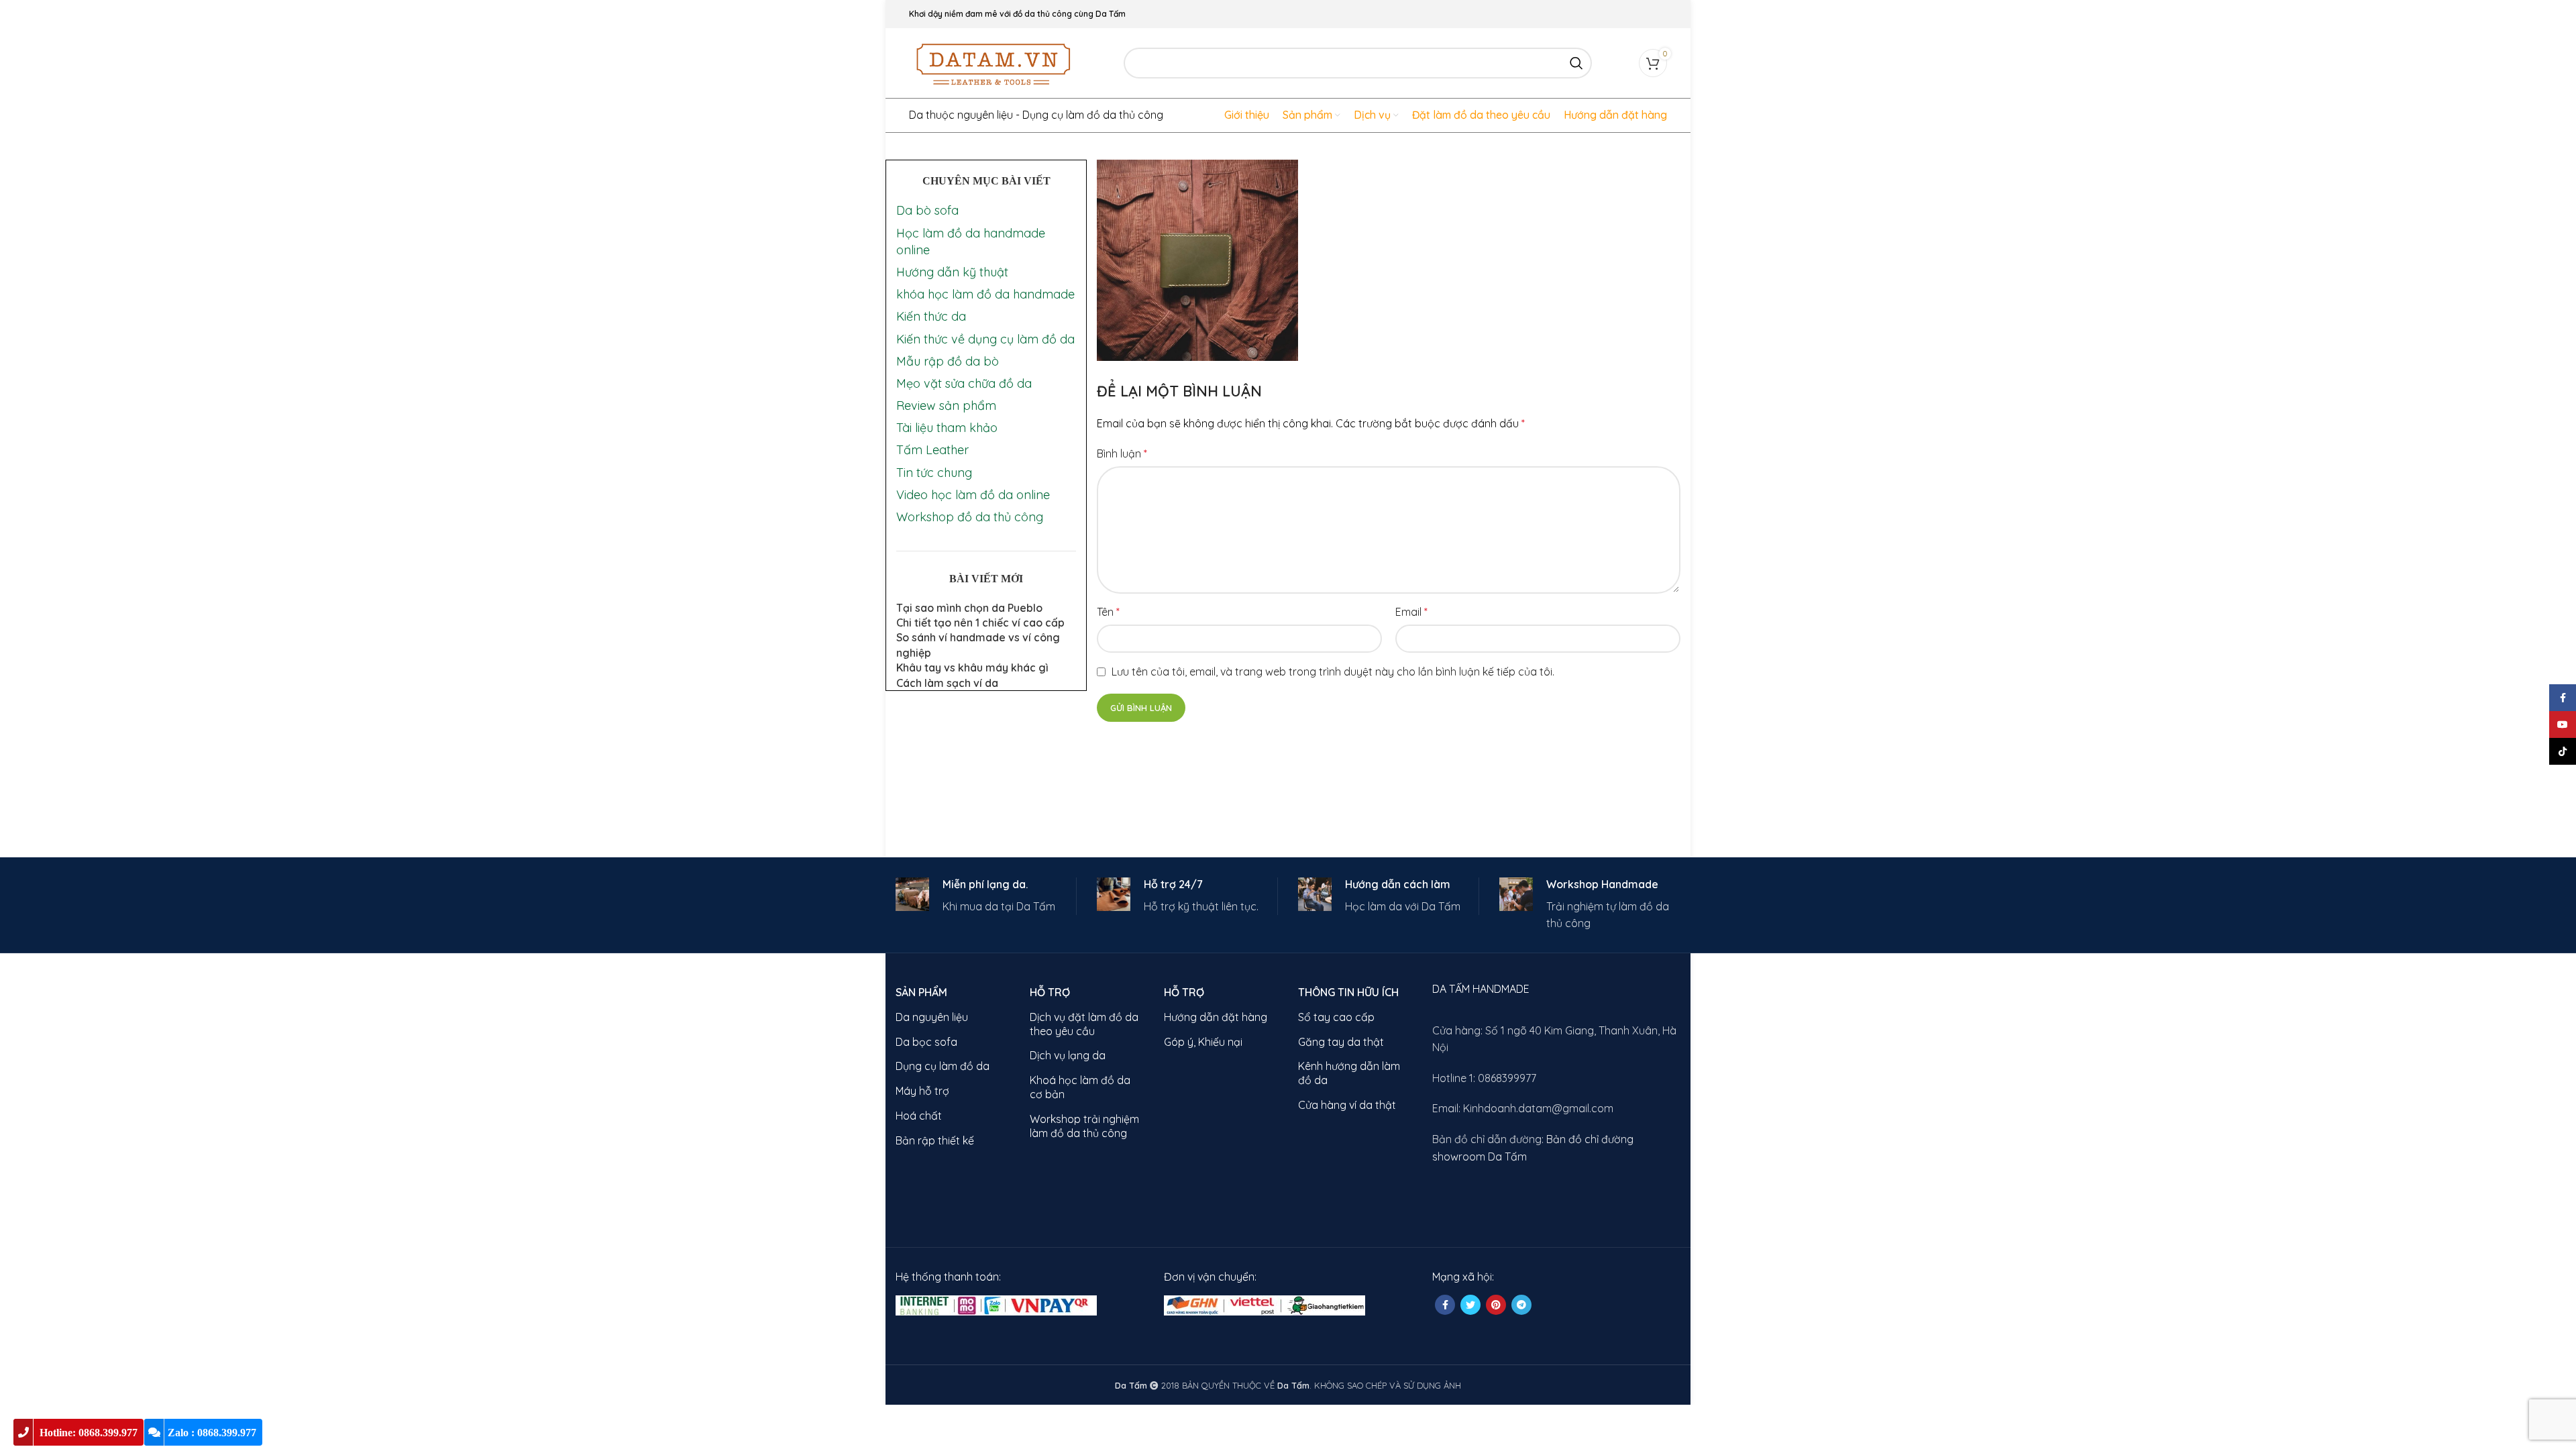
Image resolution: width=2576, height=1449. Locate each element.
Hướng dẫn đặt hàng (1216, 1017)
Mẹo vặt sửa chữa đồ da (964, 383)
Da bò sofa (927, 210)
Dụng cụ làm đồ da (943, 1066)
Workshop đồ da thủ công (970, 517)
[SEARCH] (1576, 63)
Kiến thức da (931, 316)
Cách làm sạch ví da (947, 683)
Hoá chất (919, 1116)
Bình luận (1122, 453)
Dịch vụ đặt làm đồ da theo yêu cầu (1084, 1024)
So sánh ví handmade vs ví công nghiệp (978, 645)
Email (1411, 612)
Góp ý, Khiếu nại (1203, 1042)
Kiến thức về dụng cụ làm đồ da (985, 339)
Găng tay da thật (1341, 1042)
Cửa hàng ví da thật (1347, 1105)
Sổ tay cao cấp (1336, 1017)
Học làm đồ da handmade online (971, 241)
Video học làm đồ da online (973, 495)
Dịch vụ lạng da (1068, 1055)
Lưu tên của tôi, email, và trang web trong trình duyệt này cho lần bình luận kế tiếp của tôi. (1333, 672)
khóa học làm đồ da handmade (985, 294)
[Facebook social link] (1445, 1305)
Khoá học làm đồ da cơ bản (1080, 1087)
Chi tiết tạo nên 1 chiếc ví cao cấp (980, 623)
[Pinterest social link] (1496, 1305)
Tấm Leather (932, 450)
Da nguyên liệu (932, 1017)
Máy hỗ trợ (922, 1091)
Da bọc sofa (926, 1042)
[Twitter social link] (1470, 1305)
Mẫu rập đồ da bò (948, 361)
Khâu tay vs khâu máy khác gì (972, 667)
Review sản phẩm (946, 406)
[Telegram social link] (1521, 1305)
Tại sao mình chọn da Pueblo (969, 608)
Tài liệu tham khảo (947, 428)
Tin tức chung (934, 473)
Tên (1108, 612)
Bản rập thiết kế (935, 1140)
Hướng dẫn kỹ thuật (952, 272)
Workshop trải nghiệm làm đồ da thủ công (1084, 1126)
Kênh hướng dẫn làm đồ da (1349, 1073)
